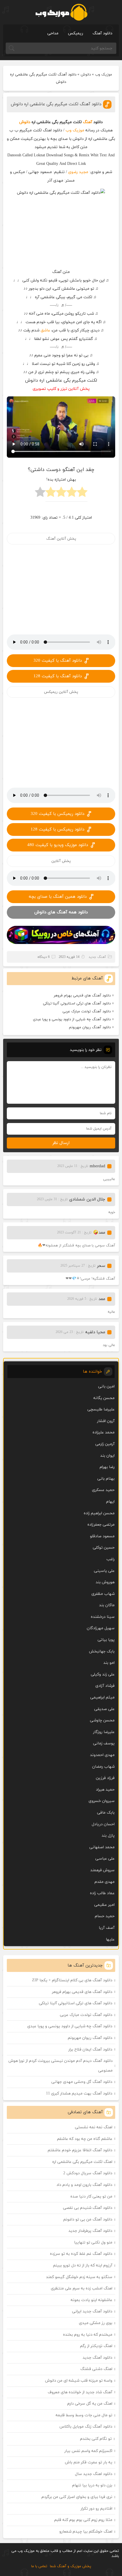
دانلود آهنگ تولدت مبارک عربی (87, 1012)
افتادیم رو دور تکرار (96, 2509)
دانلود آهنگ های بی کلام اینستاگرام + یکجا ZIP (72, 1980)
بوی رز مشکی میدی (96, 2323)
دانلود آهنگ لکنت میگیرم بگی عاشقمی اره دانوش (56, 104)
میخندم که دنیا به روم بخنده (88, 2335)
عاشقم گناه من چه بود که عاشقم (85, 2139)
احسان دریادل (103, 1824)
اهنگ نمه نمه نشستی (94, 2127)
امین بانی (106, 1386)
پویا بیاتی (106, 1640)
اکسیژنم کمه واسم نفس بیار (88, 2451)
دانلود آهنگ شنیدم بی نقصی (88, 2208)
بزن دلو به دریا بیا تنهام (92, 2485)
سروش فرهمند (102, 1870)
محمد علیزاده (104, 1432)
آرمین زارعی (105, 1444)
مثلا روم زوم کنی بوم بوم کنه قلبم (83, 2520)
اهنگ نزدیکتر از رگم (96, 2346)
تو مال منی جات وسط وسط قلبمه (84, 2415)
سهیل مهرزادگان (101, 1628)
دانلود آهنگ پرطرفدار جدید (90, 2231)
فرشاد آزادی (105, 1686)
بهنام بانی (106, 1479)
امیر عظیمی (104, 1905)
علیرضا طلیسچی (101, 1409)
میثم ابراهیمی (102, 1697)
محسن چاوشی (102, 1720)
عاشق (45, 330)
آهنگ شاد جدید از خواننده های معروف (80, 2392)
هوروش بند (105, 1582)
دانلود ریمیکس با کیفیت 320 (57, 814)
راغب (111, 1559)
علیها (110, 1939)
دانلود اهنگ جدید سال (94, 2474)
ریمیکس (75, 33)
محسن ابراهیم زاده (99, 1513)
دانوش (86, 75)
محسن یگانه (104, 1398)
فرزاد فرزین (105, 1778)
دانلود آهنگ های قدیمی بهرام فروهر (82, 996)
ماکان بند (107, 1605)
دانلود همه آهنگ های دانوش (61, 912)
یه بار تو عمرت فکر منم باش (89, 2462)
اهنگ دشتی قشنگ (96, 2369)
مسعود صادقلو (102, 1536)
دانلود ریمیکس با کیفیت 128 (57, 829)
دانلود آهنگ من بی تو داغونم (88, 2219)
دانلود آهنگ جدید (97, 2358)
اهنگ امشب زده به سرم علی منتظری (82, 2288)
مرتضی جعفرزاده (101, 1525)
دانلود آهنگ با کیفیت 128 (58, 676)
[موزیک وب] (61, 12)
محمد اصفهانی (102, 1847)
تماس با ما (39, 2566)
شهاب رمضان (103, 1767)
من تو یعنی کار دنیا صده (91, 2197)
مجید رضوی (78, 172)
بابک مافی (106, 1813)
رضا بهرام (107, 1467)
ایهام (110, 1502)
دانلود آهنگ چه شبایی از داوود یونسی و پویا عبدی (72, 1019)
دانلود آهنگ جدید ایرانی (92, 2311)
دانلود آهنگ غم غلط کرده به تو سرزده (81, 2254)
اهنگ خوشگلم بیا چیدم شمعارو (86, 2532)
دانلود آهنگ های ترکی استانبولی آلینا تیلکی (77, 1004)
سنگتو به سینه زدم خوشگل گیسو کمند (79, 2277)
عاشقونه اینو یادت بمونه (91, 2300)
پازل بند (108, 1836)
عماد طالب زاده (102, 1893)
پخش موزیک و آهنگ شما (71, 2566)
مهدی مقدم (105, 1882)
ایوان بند (107, 1456)
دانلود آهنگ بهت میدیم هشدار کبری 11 (79, 2094)
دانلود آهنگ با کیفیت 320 (58, 661)
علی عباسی (105, 1859)
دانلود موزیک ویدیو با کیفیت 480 (58, 845)
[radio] (82, 494)
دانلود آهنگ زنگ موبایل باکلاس (86, 2427)
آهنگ (88, 122)
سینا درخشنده (103, 1617)
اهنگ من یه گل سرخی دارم (90, 2404)
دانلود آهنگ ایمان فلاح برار (90, 2050)
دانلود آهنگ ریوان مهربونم (90, 1027)
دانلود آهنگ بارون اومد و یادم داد (84, 2185)
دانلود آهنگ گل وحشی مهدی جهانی (82, 2082)
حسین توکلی (104, 1548)
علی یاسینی (104, 1571)
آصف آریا (107, 1928)
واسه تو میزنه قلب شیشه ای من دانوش (79, 2381)
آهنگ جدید (97, 957)
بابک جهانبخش (102, 1651)
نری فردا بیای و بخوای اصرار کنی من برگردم (77, 2497)
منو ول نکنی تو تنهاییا (93, 2242)
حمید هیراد (105, 1790)
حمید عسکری (103, 1490)
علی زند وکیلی (103, 1674)
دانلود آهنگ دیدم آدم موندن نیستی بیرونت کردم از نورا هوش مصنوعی (61, 2066)
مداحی (53, 33)
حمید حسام (105, 1916)
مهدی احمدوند (102, 1755)
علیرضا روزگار (104, 1732)
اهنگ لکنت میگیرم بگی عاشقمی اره (82, 2162)
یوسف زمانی (104, 1743)
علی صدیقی (104, 1709)
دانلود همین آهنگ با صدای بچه (58, 897)
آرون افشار (106, 1421)
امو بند (109, 1663)
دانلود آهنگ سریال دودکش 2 (88, 2173)
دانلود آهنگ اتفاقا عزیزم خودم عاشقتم (80, 2150)
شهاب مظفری (103, 1594)
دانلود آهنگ (102, 33)
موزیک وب (104, 75)
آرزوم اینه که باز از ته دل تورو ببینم (83, 2265)
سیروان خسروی (102, 1801)
